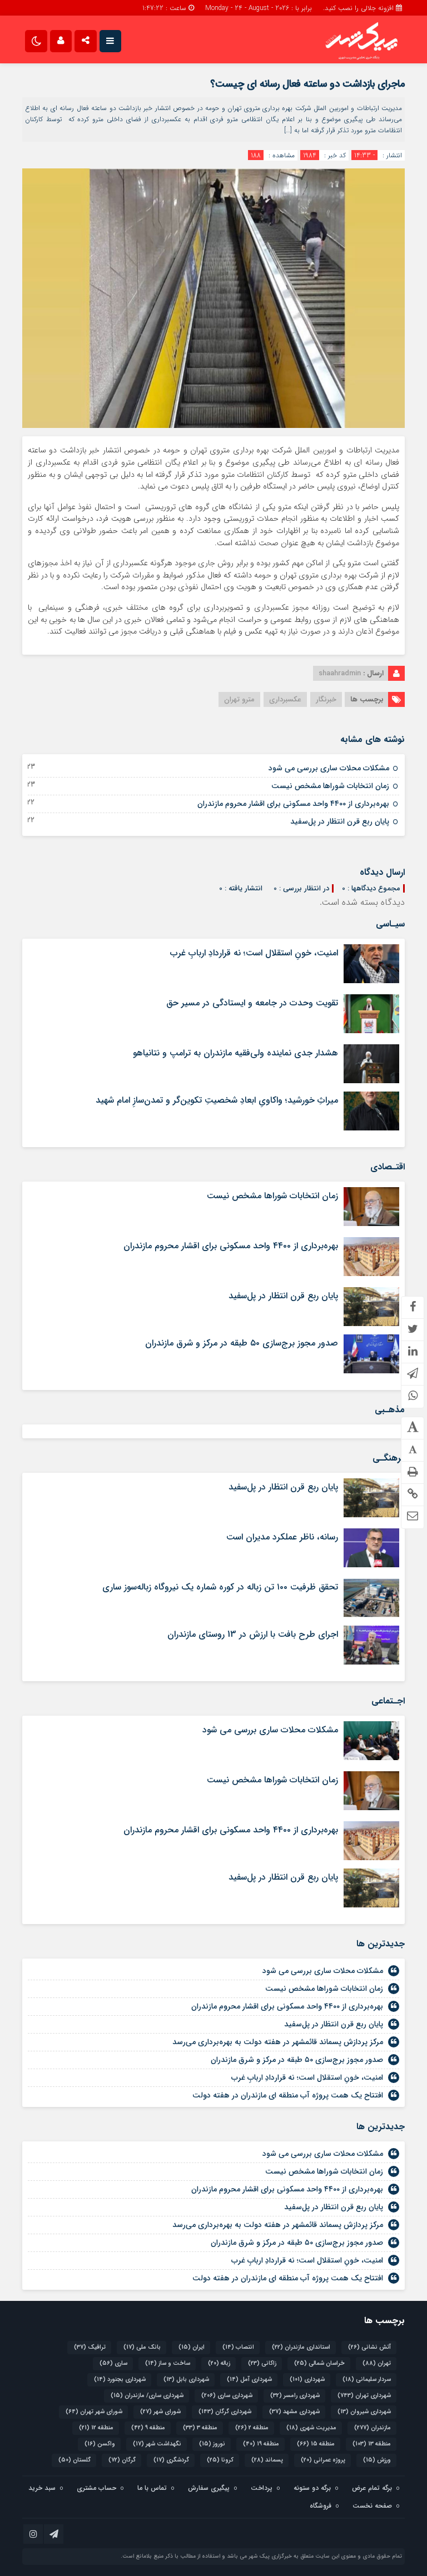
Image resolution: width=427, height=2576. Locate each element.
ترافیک (90, 2347)
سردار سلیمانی (367, 2380)
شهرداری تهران (364, 2396)
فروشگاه (321, 2506)
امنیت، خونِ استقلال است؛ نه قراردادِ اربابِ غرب (254, 953)
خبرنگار (326, 699)
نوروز (212, 2444)
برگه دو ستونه (312, 2488)
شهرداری (307, 2380)
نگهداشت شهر (157, 2444)
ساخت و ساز (168, 2363)
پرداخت (262, 2488)
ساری (113, 2363)
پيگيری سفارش (209, 2488)
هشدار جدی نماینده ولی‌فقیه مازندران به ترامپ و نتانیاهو (235, 1053)
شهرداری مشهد (294, 2412)
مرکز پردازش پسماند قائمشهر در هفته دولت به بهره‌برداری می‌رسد (278, 2042)
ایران (192, 2347)
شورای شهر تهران (94, 2412)
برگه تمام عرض (372, 2488)
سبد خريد (42, 2488)
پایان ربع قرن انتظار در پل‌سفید (340, 821)
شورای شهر (160, 2412)
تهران (377, 2363)
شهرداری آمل (249, 2380)
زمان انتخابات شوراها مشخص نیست (330, 786)
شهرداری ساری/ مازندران (147, 2396)
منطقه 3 (200, 2428)
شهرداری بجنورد (120, 2380)
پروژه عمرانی (323, 2460)
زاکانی (262, 2363)
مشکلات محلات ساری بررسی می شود (329, 768)
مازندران (373, 2428)
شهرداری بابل (186, 2380)
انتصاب (238, 2347)
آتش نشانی (369, 2347)
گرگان (122, 2460)
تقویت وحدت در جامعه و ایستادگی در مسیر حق (252, 1003)
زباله (219, 2363)
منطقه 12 (96, 2428)
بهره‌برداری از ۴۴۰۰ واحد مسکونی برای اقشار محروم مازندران (293, 804)
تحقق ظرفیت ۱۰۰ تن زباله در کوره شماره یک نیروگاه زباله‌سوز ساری (220, 1587)
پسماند (267, 2460)
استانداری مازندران (301, 2347)
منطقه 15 (316, 2444)
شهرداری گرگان (225, 2412)
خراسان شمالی (319, 2363)
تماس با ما (152, 2488)
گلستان (75, 2460)
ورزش (377, 2460)
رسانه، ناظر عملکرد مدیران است (282, 1537)
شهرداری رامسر (295, 2396)
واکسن (100, 2444)
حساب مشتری (96, 2488)
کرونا (220, 2460)
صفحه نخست (372, 2506)
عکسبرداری (285, 699)
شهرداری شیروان (364, 2412)
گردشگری (171, 2460)
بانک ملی (142, 2347)
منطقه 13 (372, 2444)
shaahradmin (340, 673)
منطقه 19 (261, 2444)
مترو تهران (239, 699)
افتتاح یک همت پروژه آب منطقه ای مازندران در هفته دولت (288, 2095)
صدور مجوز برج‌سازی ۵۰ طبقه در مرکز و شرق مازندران (242, 1343)
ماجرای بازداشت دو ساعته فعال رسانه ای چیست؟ (307, 84)
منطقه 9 (148, 2428)
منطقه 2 (252, 2428)
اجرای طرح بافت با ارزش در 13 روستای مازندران (253, 1634)
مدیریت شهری (311, 2428)
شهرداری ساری (227, 2396)
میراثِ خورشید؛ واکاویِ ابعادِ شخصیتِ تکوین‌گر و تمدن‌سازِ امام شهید (217, 1100)
